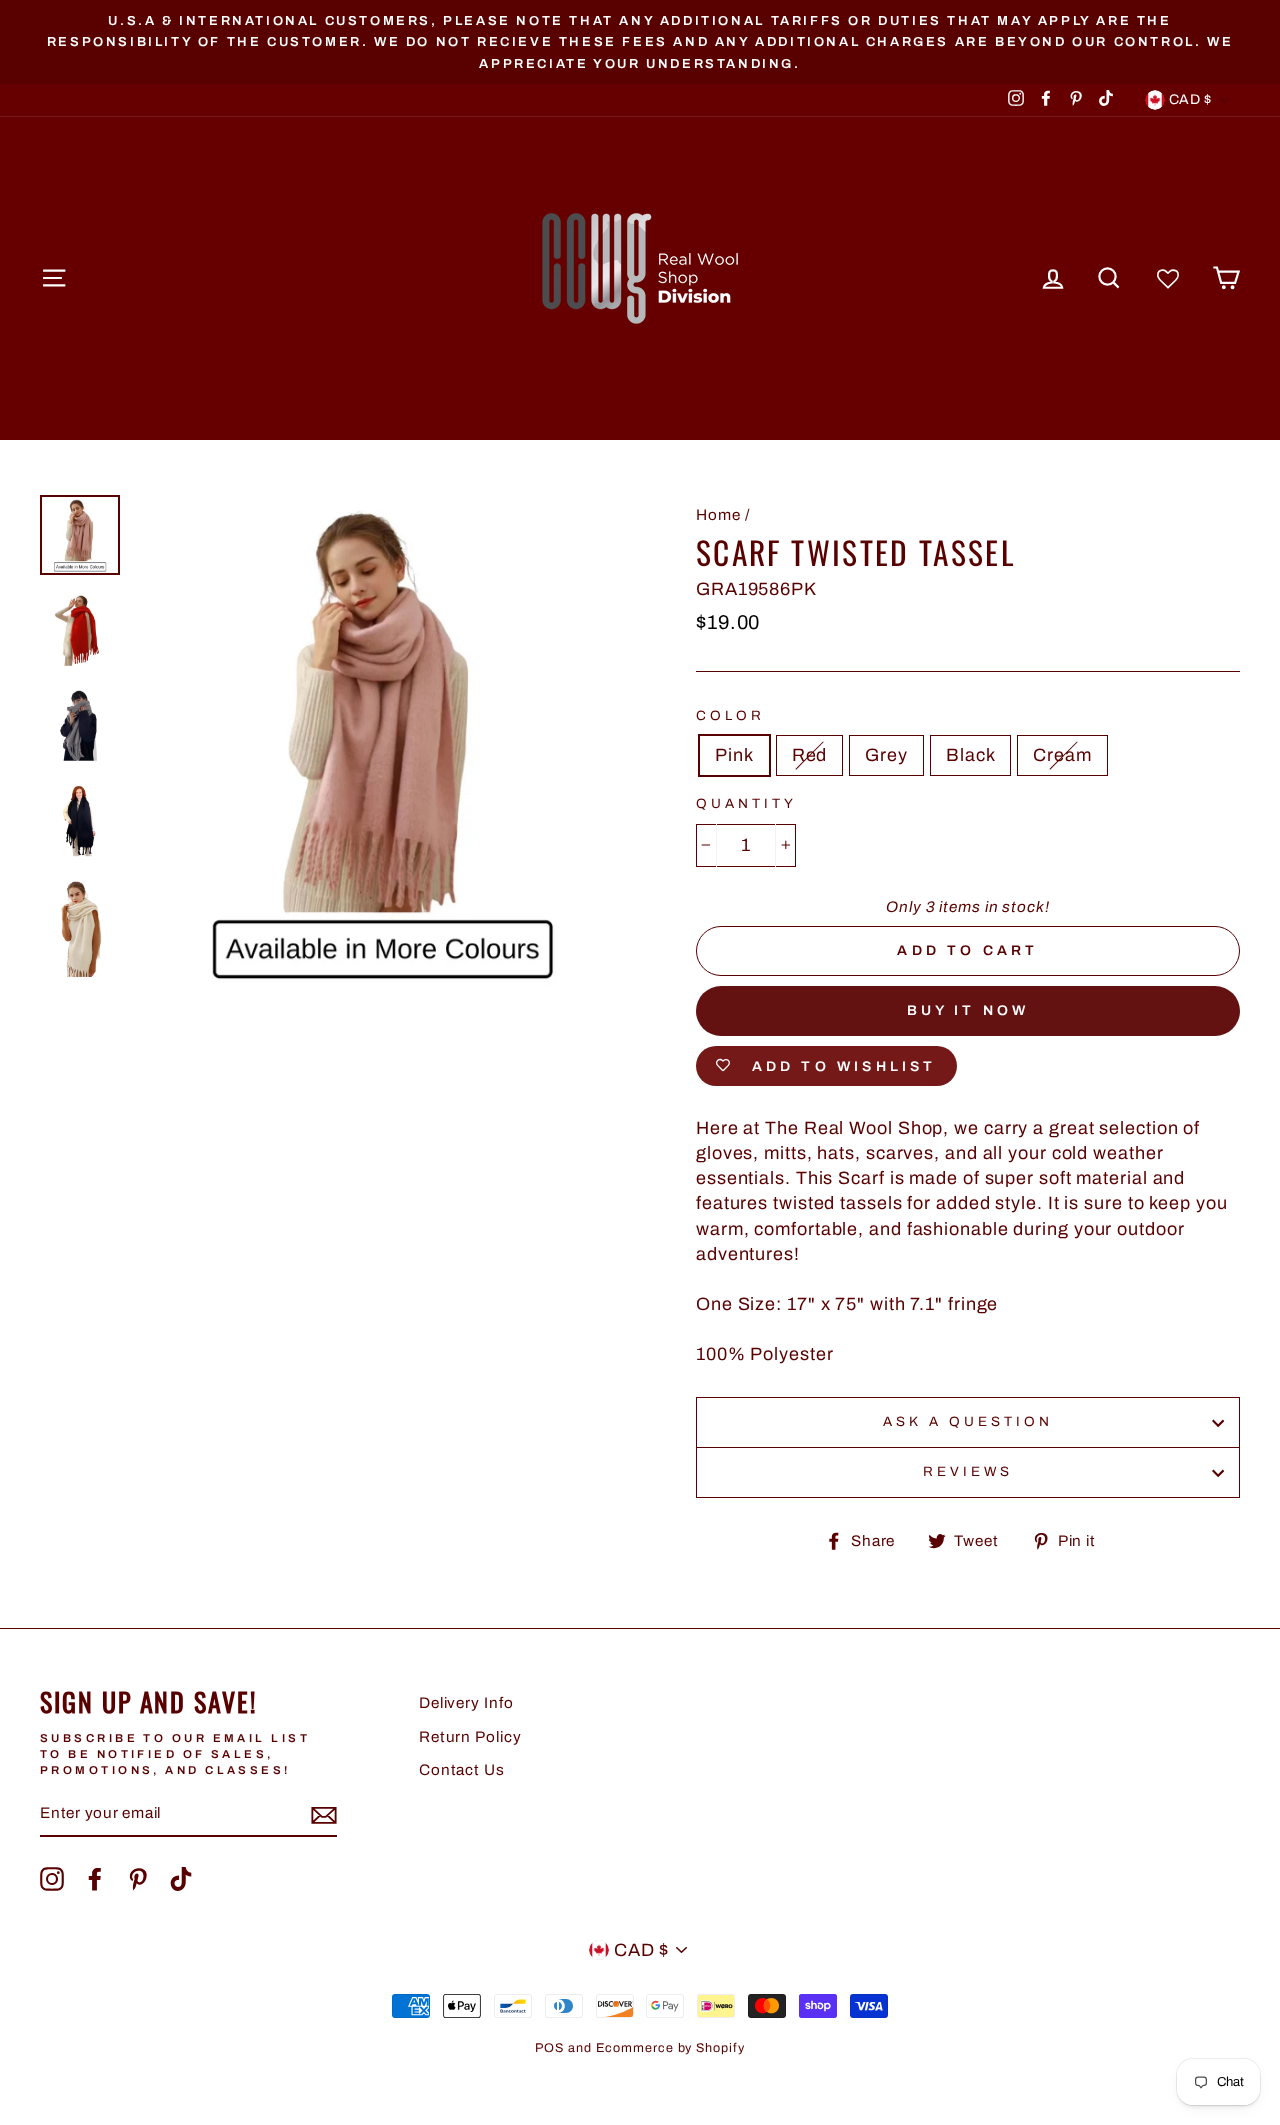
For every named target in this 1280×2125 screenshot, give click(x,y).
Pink (734, 755)
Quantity (746, 803)
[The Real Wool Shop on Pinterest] (138, 1879)
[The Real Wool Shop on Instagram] (52, 1879)
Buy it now (968, 1010)
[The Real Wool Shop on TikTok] (181, 1879)
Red (810, 755)
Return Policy (470, 1737)
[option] (640, 42)
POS (549, 2048)
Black (971, 755)
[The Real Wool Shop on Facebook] (95, 1879)
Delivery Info (466, 1703)
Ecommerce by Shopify (670, 2048)
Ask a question (968, 1421)
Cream (1062, 755)
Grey (886, 755)
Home (718, 515)
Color (730, 715)
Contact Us (462, 1770)
